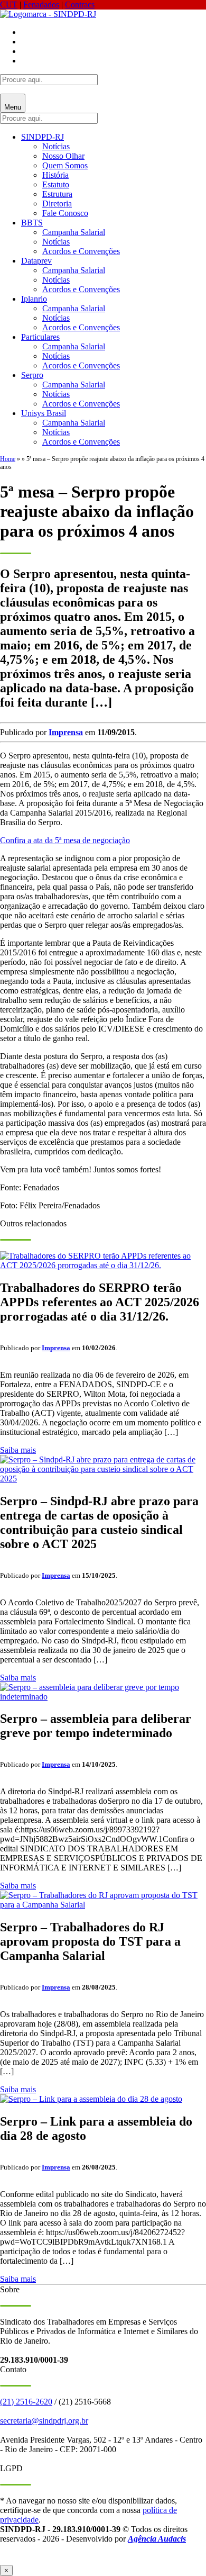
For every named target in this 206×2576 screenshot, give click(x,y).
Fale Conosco (65, 213)
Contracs (80, 4)
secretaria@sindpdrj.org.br (44, 2421)
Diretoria (57, 204)
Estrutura (57, 194)
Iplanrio (34, 299)
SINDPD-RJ (43, 137)
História (55, 175)
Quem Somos (65, 165)
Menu (13, 107)
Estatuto (56, 184)
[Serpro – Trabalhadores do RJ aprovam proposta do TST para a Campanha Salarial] (103, 1905)
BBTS (32, 223)
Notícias (56, 146)
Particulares (40, 337)
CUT (9, 4)
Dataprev (36, 261)
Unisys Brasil (44, 413)
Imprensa (66, 732)
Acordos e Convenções (81, 251)
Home (8, 459)
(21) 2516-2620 (26, 2402)
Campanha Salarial (74, 232)
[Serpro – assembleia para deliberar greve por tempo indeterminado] (103, 1697)
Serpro (32, 375)
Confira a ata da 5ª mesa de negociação (65, 840)
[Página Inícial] (48, 14)
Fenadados (41, 4)
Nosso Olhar (63, 156)
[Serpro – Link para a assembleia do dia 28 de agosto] (91, 2099)
